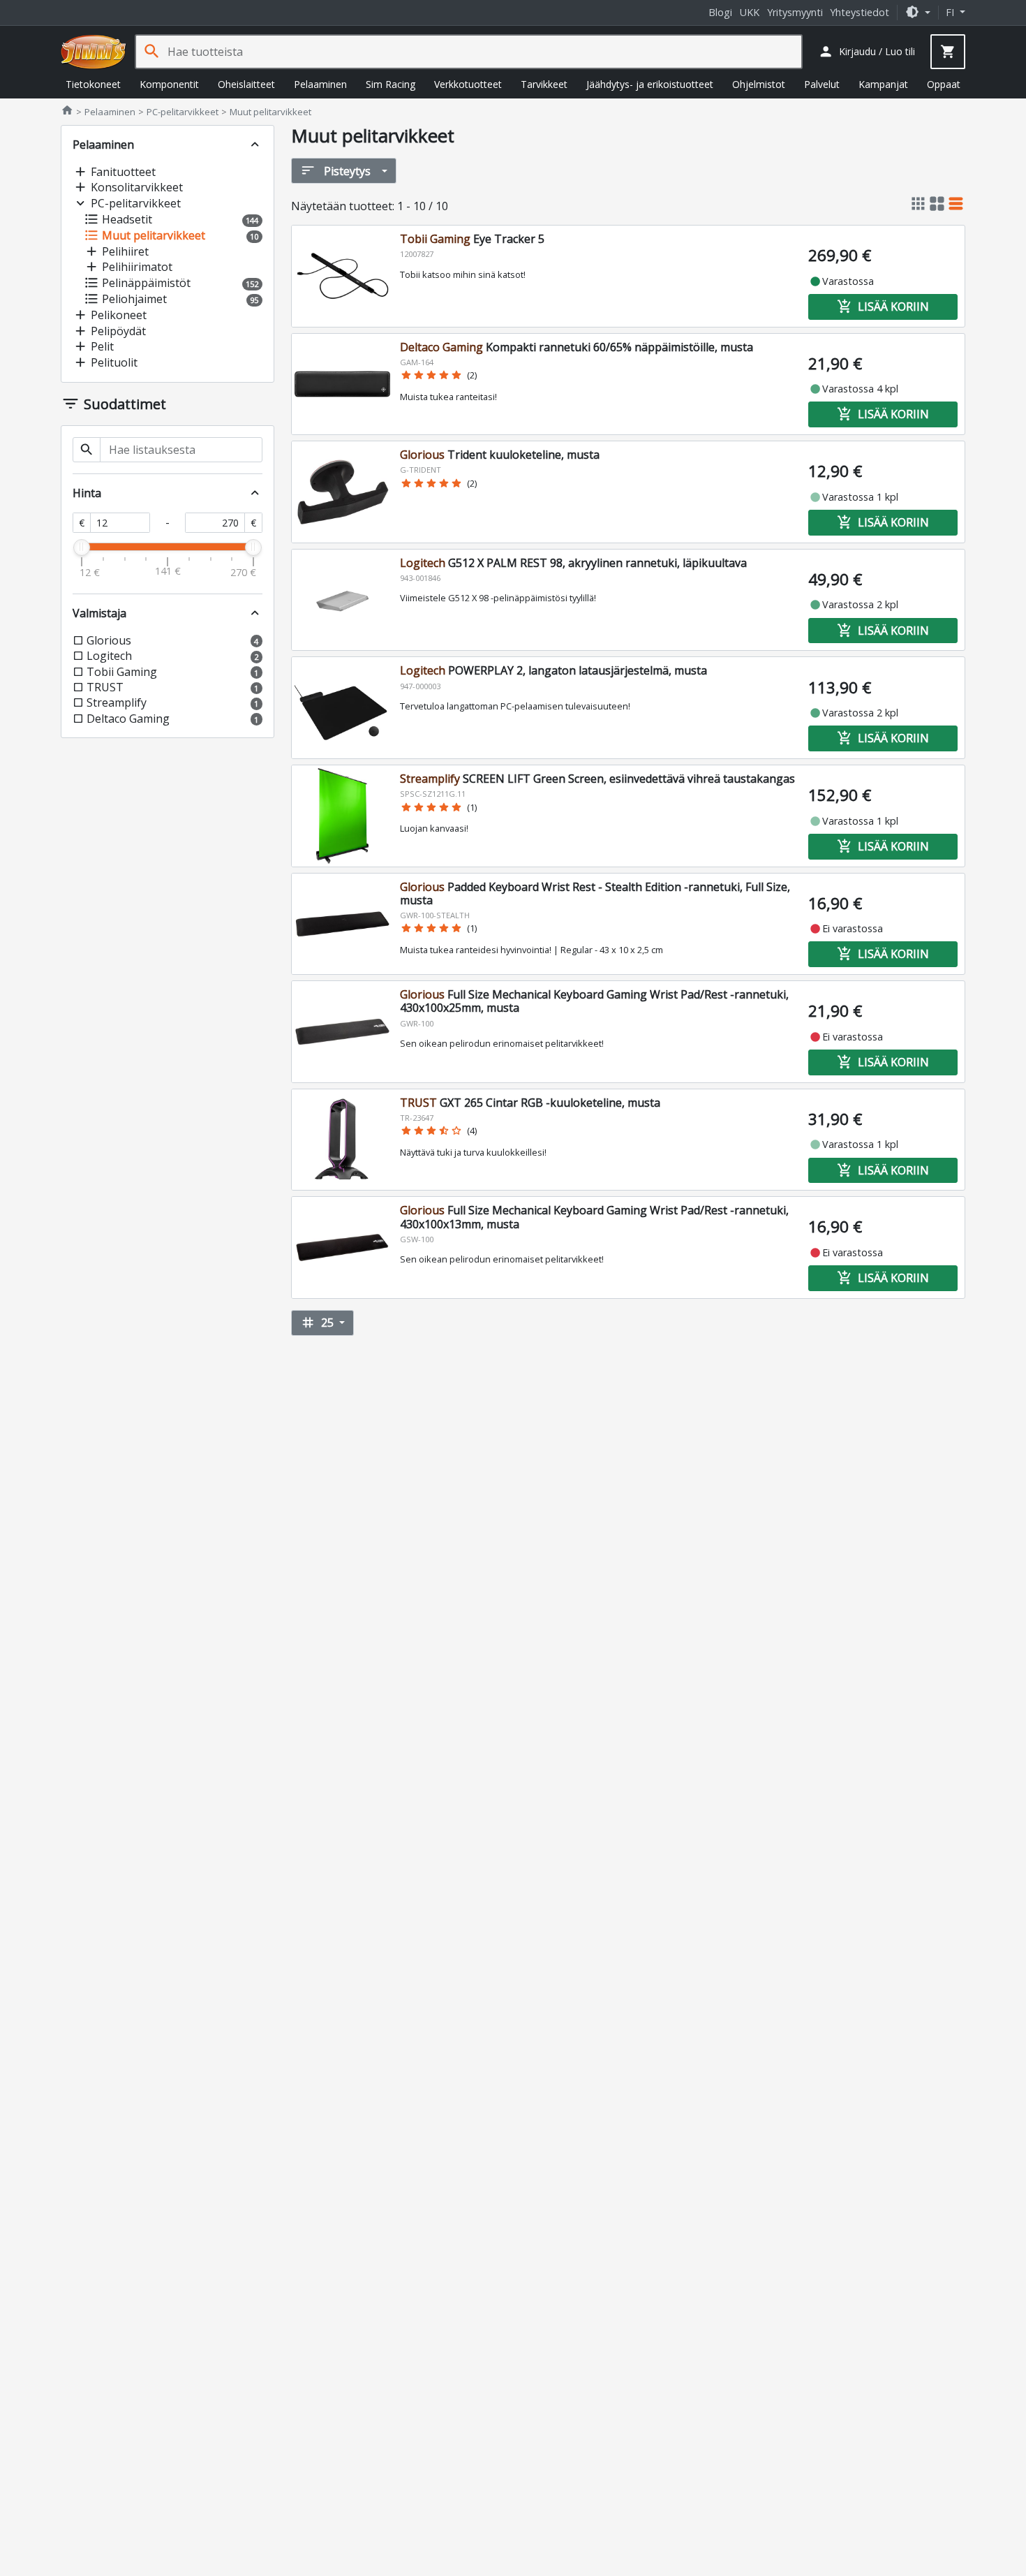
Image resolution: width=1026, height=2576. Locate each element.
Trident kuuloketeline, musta (500, 455)
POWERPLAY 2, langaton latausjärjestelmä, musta (553, 670)
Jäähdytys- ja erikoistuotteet (650, 84)
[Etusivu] (94, 52)
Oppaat (944, 84)
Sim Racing (391, 84)
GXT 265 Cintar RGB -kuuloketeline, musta (530, 1103)
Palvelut (822, 84)
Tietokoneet (93, 84)
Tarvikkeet (544, 84)
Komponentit (169, 84)
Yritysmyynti (795, 12)
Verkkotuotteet (468, 84)
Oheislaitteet (246, 84)
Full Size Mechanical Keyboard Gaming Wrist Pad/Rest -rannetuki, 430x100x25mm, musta (594, 1001)
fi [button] (951, 12)
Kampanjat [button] (883, 84)
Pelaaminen (320, 84)
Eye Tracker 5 (472, 239)
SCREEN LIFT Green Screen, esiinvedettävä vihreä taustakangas (597, 779)
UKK (750, 12)
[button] (918, 12)
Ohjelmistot (759, 84)
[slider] (82, 547)
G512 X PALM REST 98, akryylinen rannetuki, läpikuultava (573, 563)
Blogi (720, 12)
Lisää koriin (883, 307)
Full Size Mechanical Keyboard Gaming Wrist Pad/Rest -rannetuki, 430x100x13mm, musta (594, 1217)
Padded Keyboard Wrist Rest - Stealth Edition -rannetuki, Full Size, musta (595, 893)
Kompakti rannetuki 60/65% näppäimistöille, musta (577, 347)
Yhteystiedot (860, 12)
